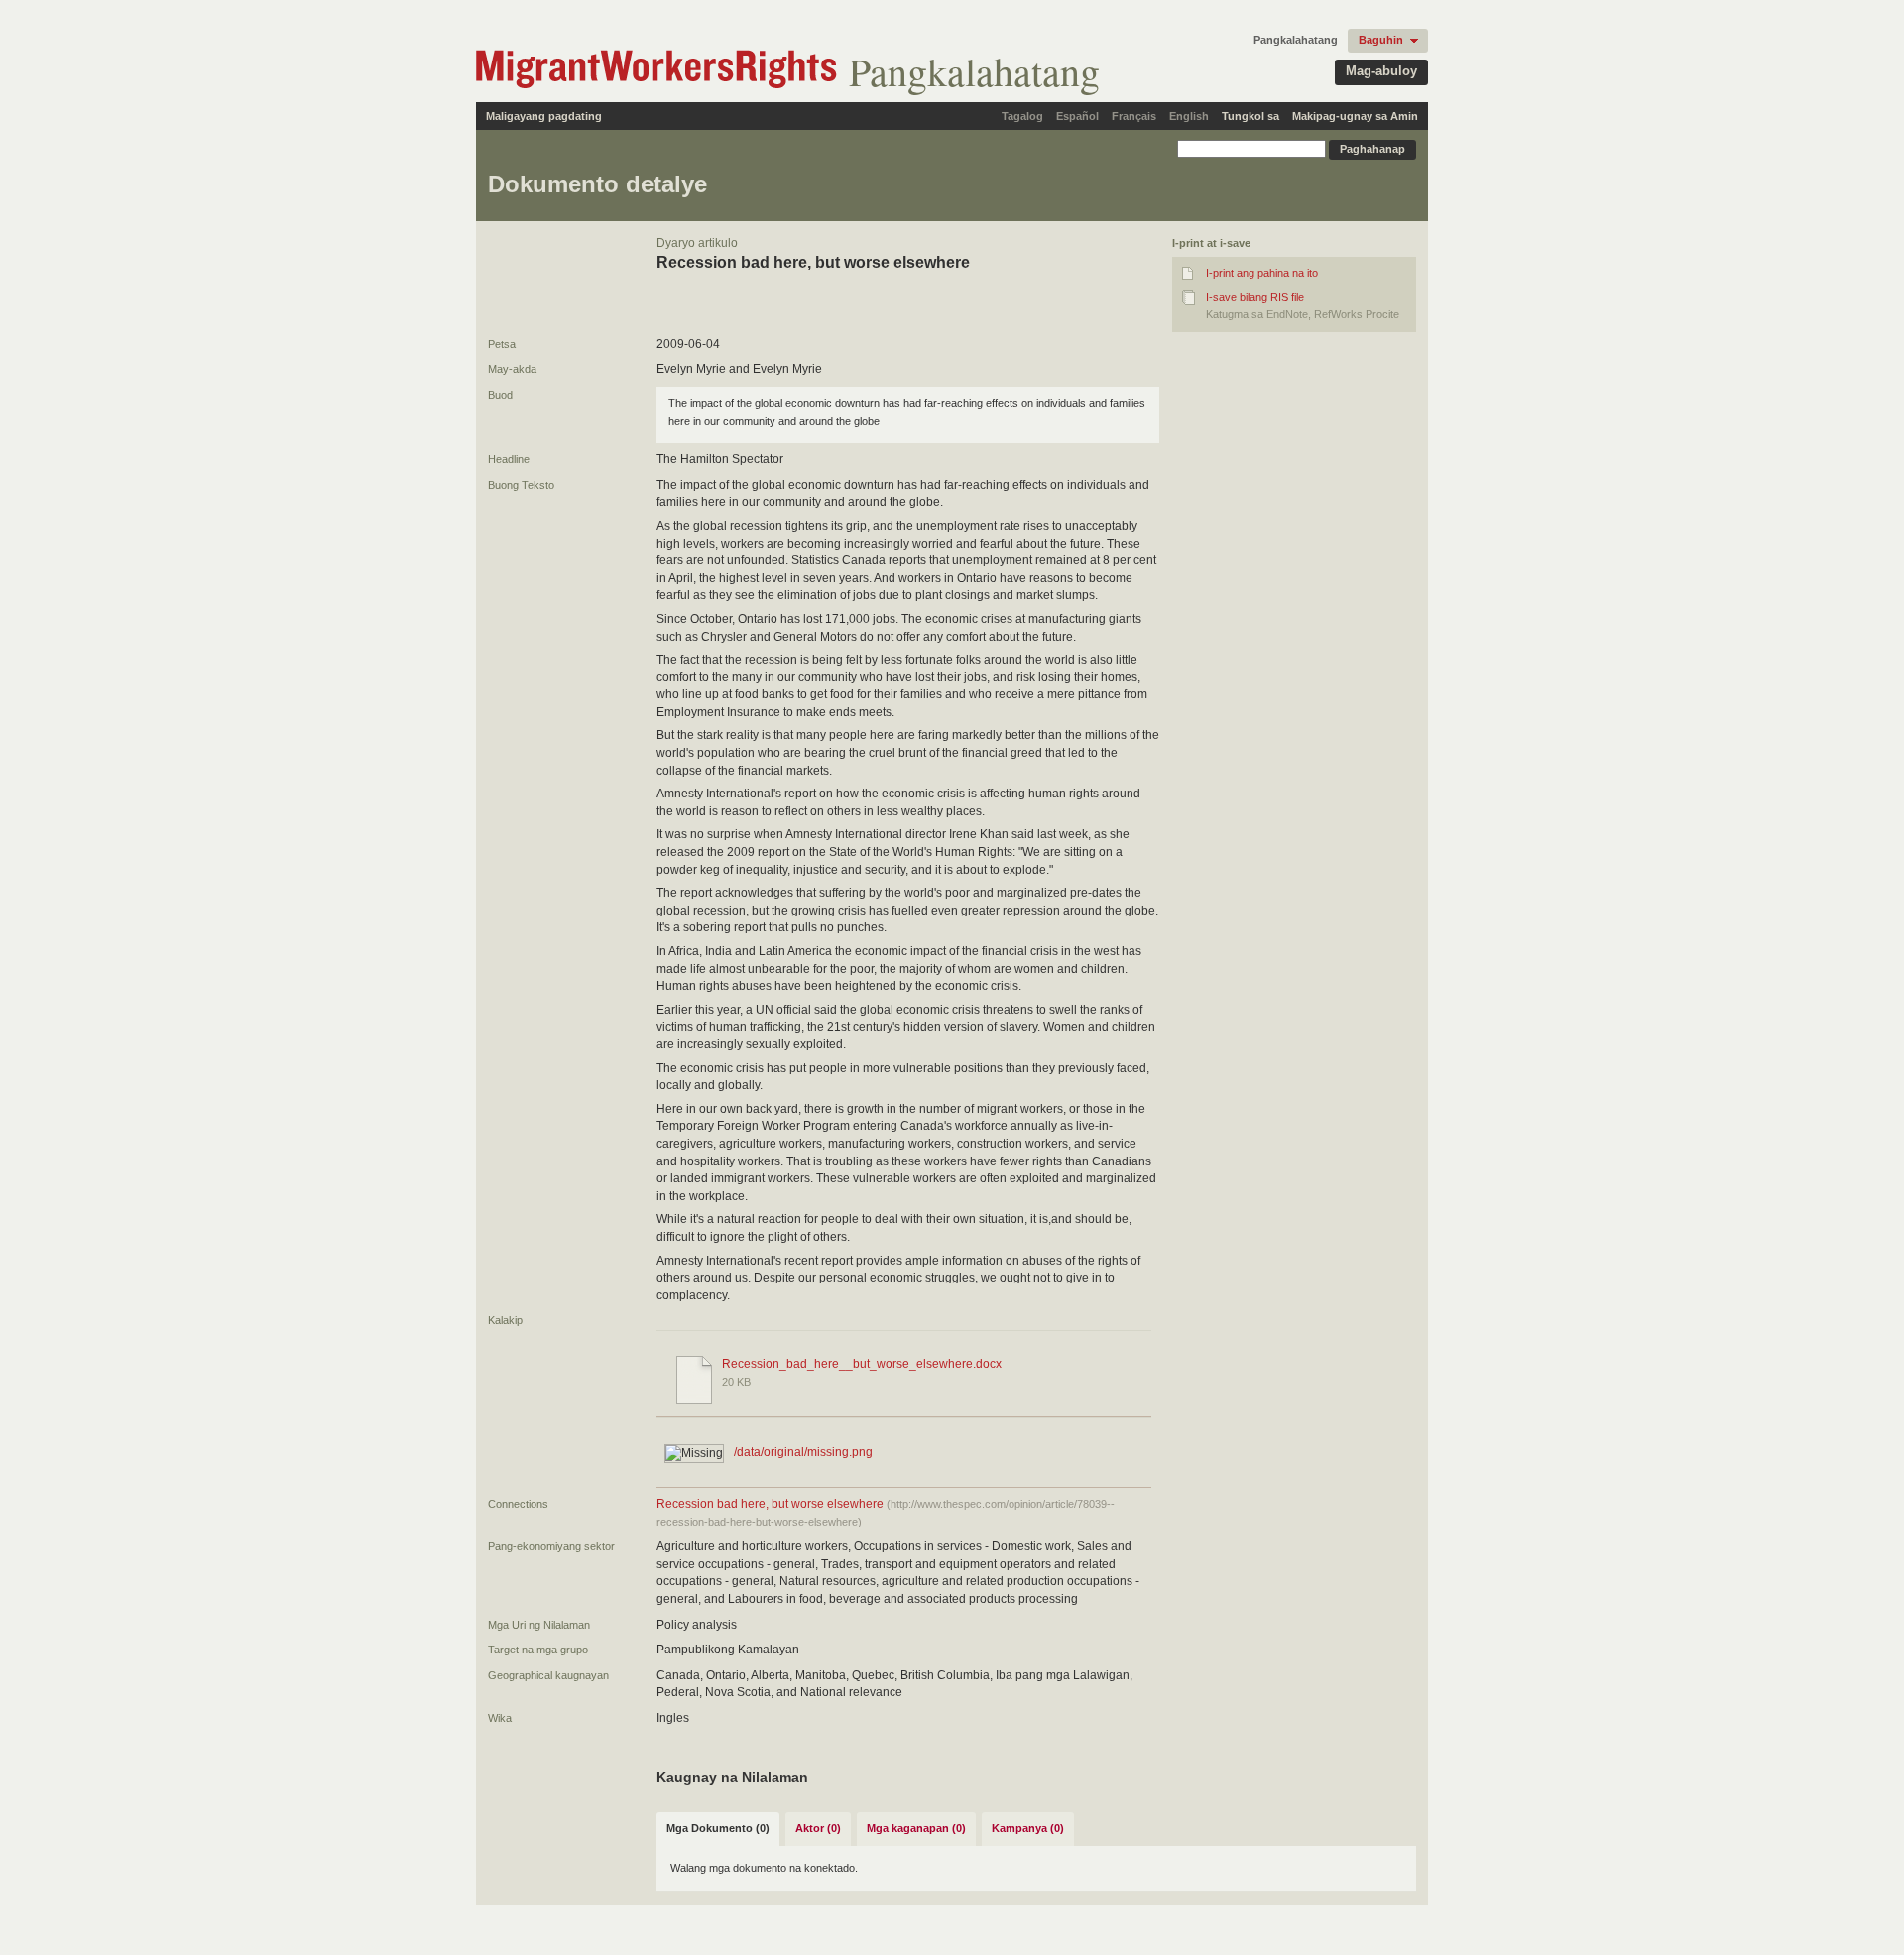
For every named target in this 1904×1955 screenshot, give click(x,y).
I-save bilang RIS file (1255, 297)
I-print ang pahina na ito (1262, 273)
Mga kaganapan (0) (916, 1828)
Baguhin (1381, 40)
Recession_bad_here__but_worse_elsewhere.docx (862, 1364)
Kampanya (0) (1028, 1828)
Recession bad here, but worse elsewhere (772, 1504)
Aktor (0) (818, 1828)
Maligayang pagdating (544, 116)
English (1189, 116)
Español (1077, 116)
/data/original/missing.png (803, 1452)
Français (1134, 116)
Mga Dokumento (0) (718, 1828)
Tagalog (1022, 116)
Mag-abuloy (1381, 71)
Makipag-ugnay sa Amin (1355, 116)
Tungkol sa (1250, 116)
